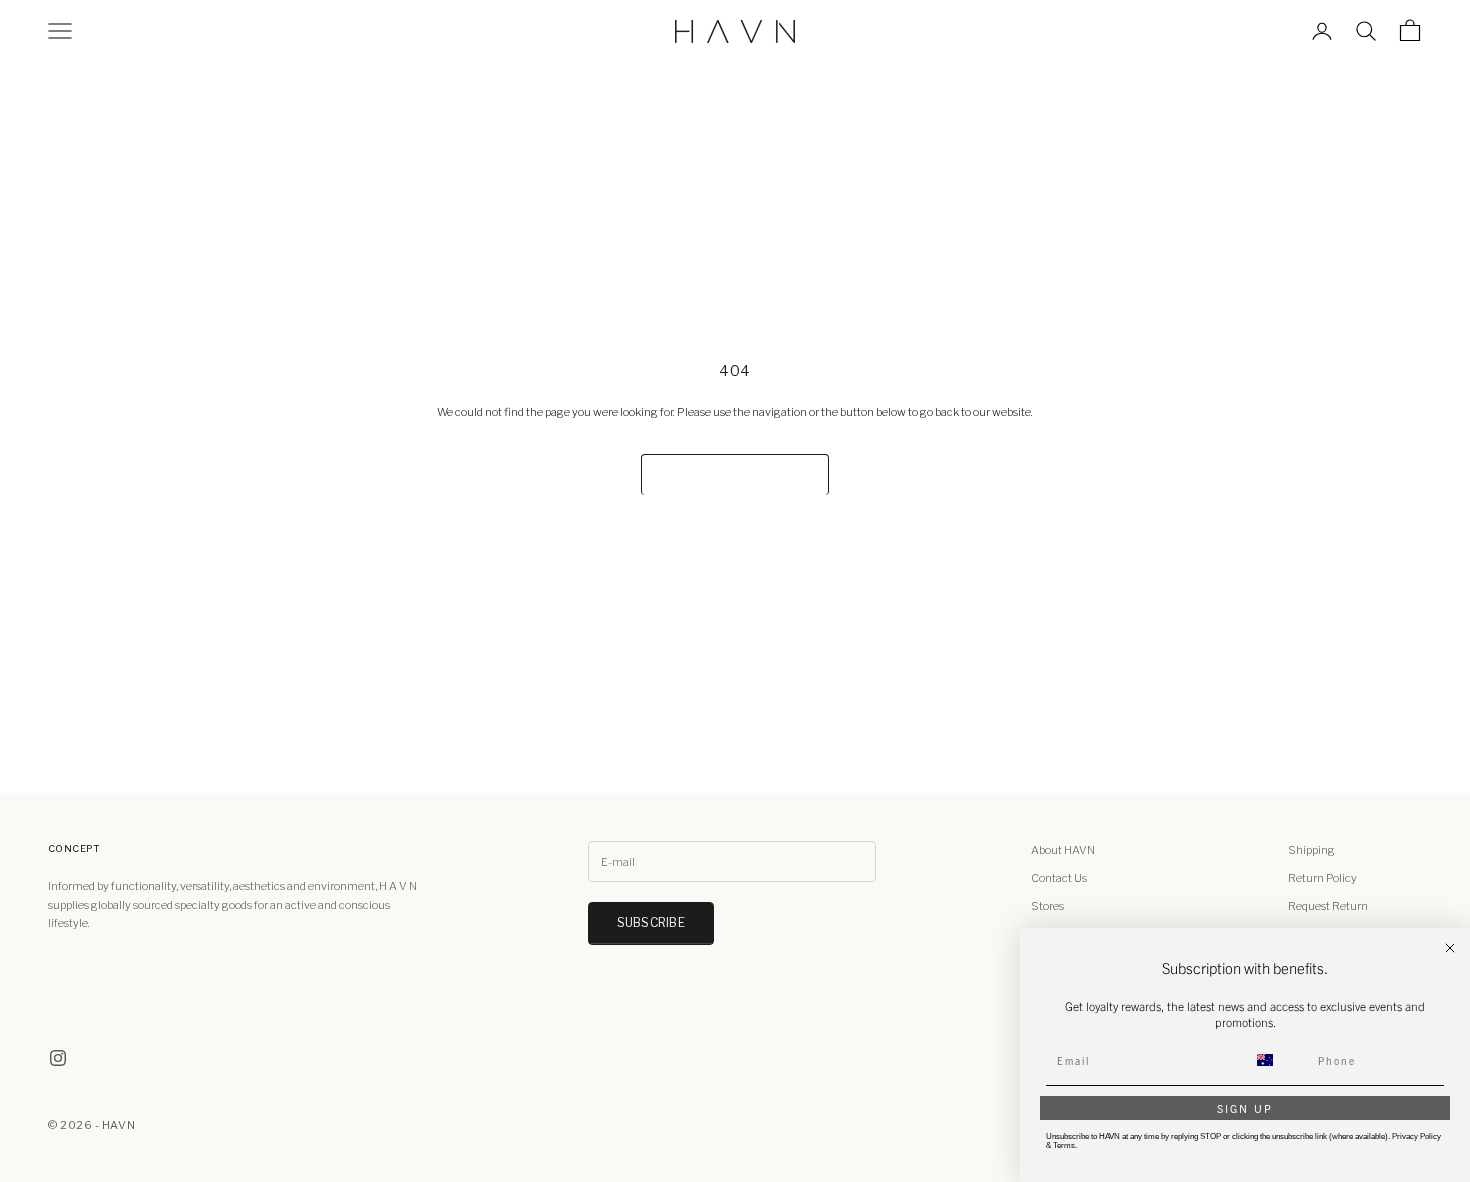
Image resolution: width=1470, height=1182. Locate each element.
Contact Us (1059, 878)
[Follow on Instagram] (58, 1058)
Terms (1064, 1145)
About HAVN (1063, 850)
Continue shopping (734, 474)
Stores (1047, 906)
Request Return (1328, 906)
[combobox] (1277, 1060)
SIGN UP (1245, 1108)
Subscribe (651, 922)
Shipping (1311, 850)
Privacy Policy (1416, 1136)
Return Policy (1322, 878)
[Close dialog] (1450, 948)
